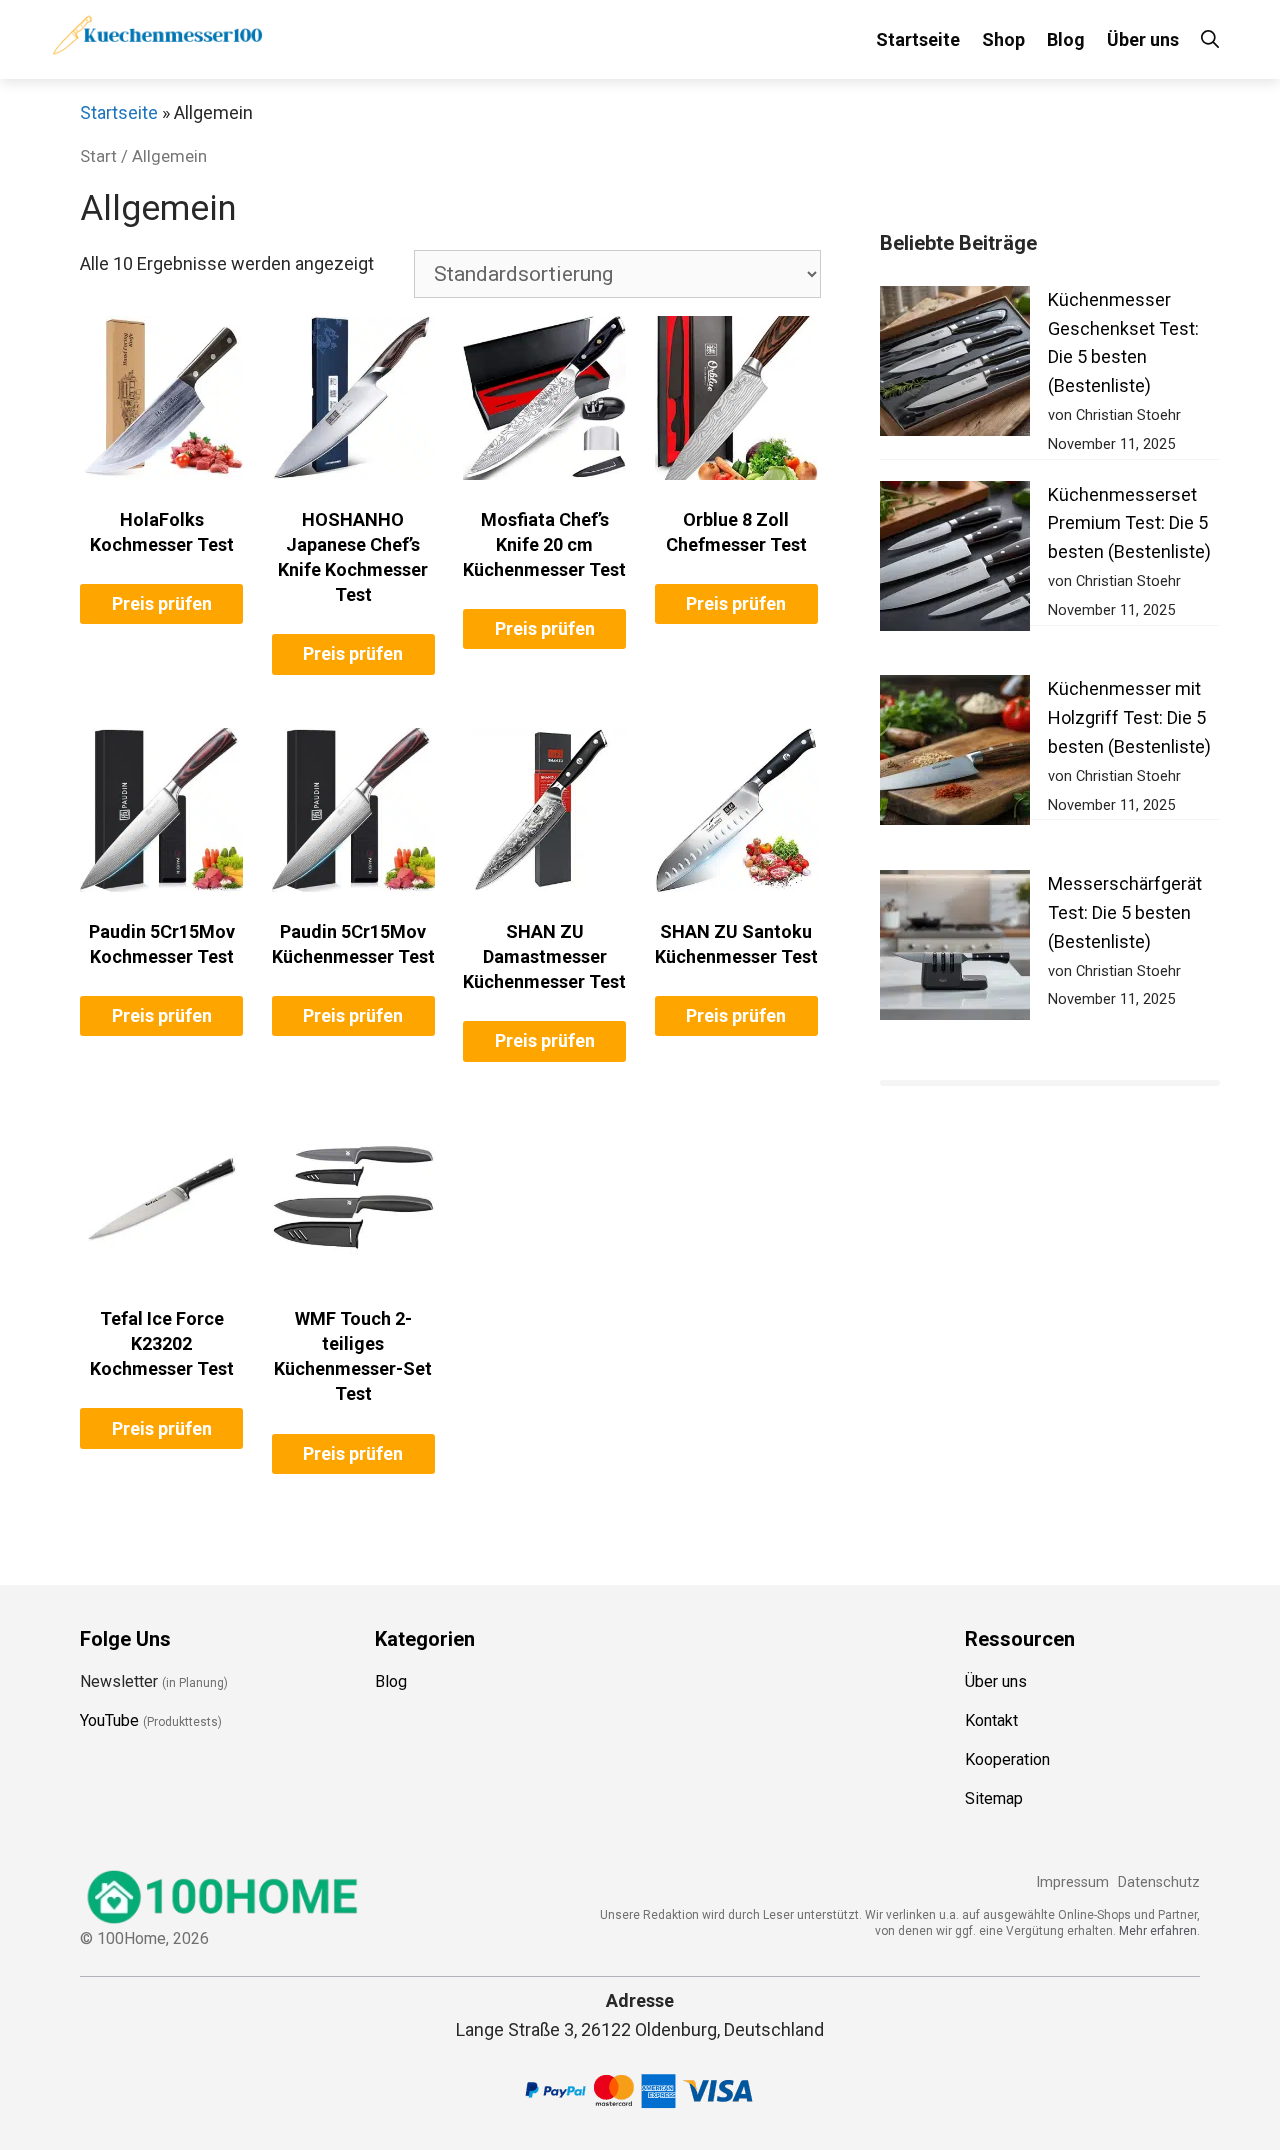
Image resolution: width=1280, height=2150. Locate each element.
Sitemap (994, 1798)
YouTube (109, 1720)
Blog (1066, 39)
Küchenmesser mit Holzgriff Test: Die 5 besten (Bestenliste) (1129, 717)
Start (98, 156)
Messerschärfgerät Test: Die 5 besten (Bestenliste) (1125, 912)
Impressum (1072, 1882)
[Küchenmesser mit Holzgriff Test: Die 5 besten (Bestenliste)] (955, 754)
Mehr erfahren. (1159, 1931)
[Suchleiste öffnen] (1210, 39)
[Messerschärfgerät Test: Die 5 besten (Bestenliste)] (955, 949)
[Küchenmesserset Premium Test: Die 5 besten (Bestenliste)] (955, 560)
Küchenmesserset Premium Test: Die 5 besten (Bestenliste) (1129, 523)
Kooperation (1007, 1759)
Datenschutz (1159, 1882)
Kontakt (991, 1720)
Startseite (918, 39)
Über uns (1143, 39)
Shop (1003, 39)
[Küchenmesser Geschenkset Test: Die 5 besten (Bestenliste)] (955, 365)
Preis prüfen (162, 603)
